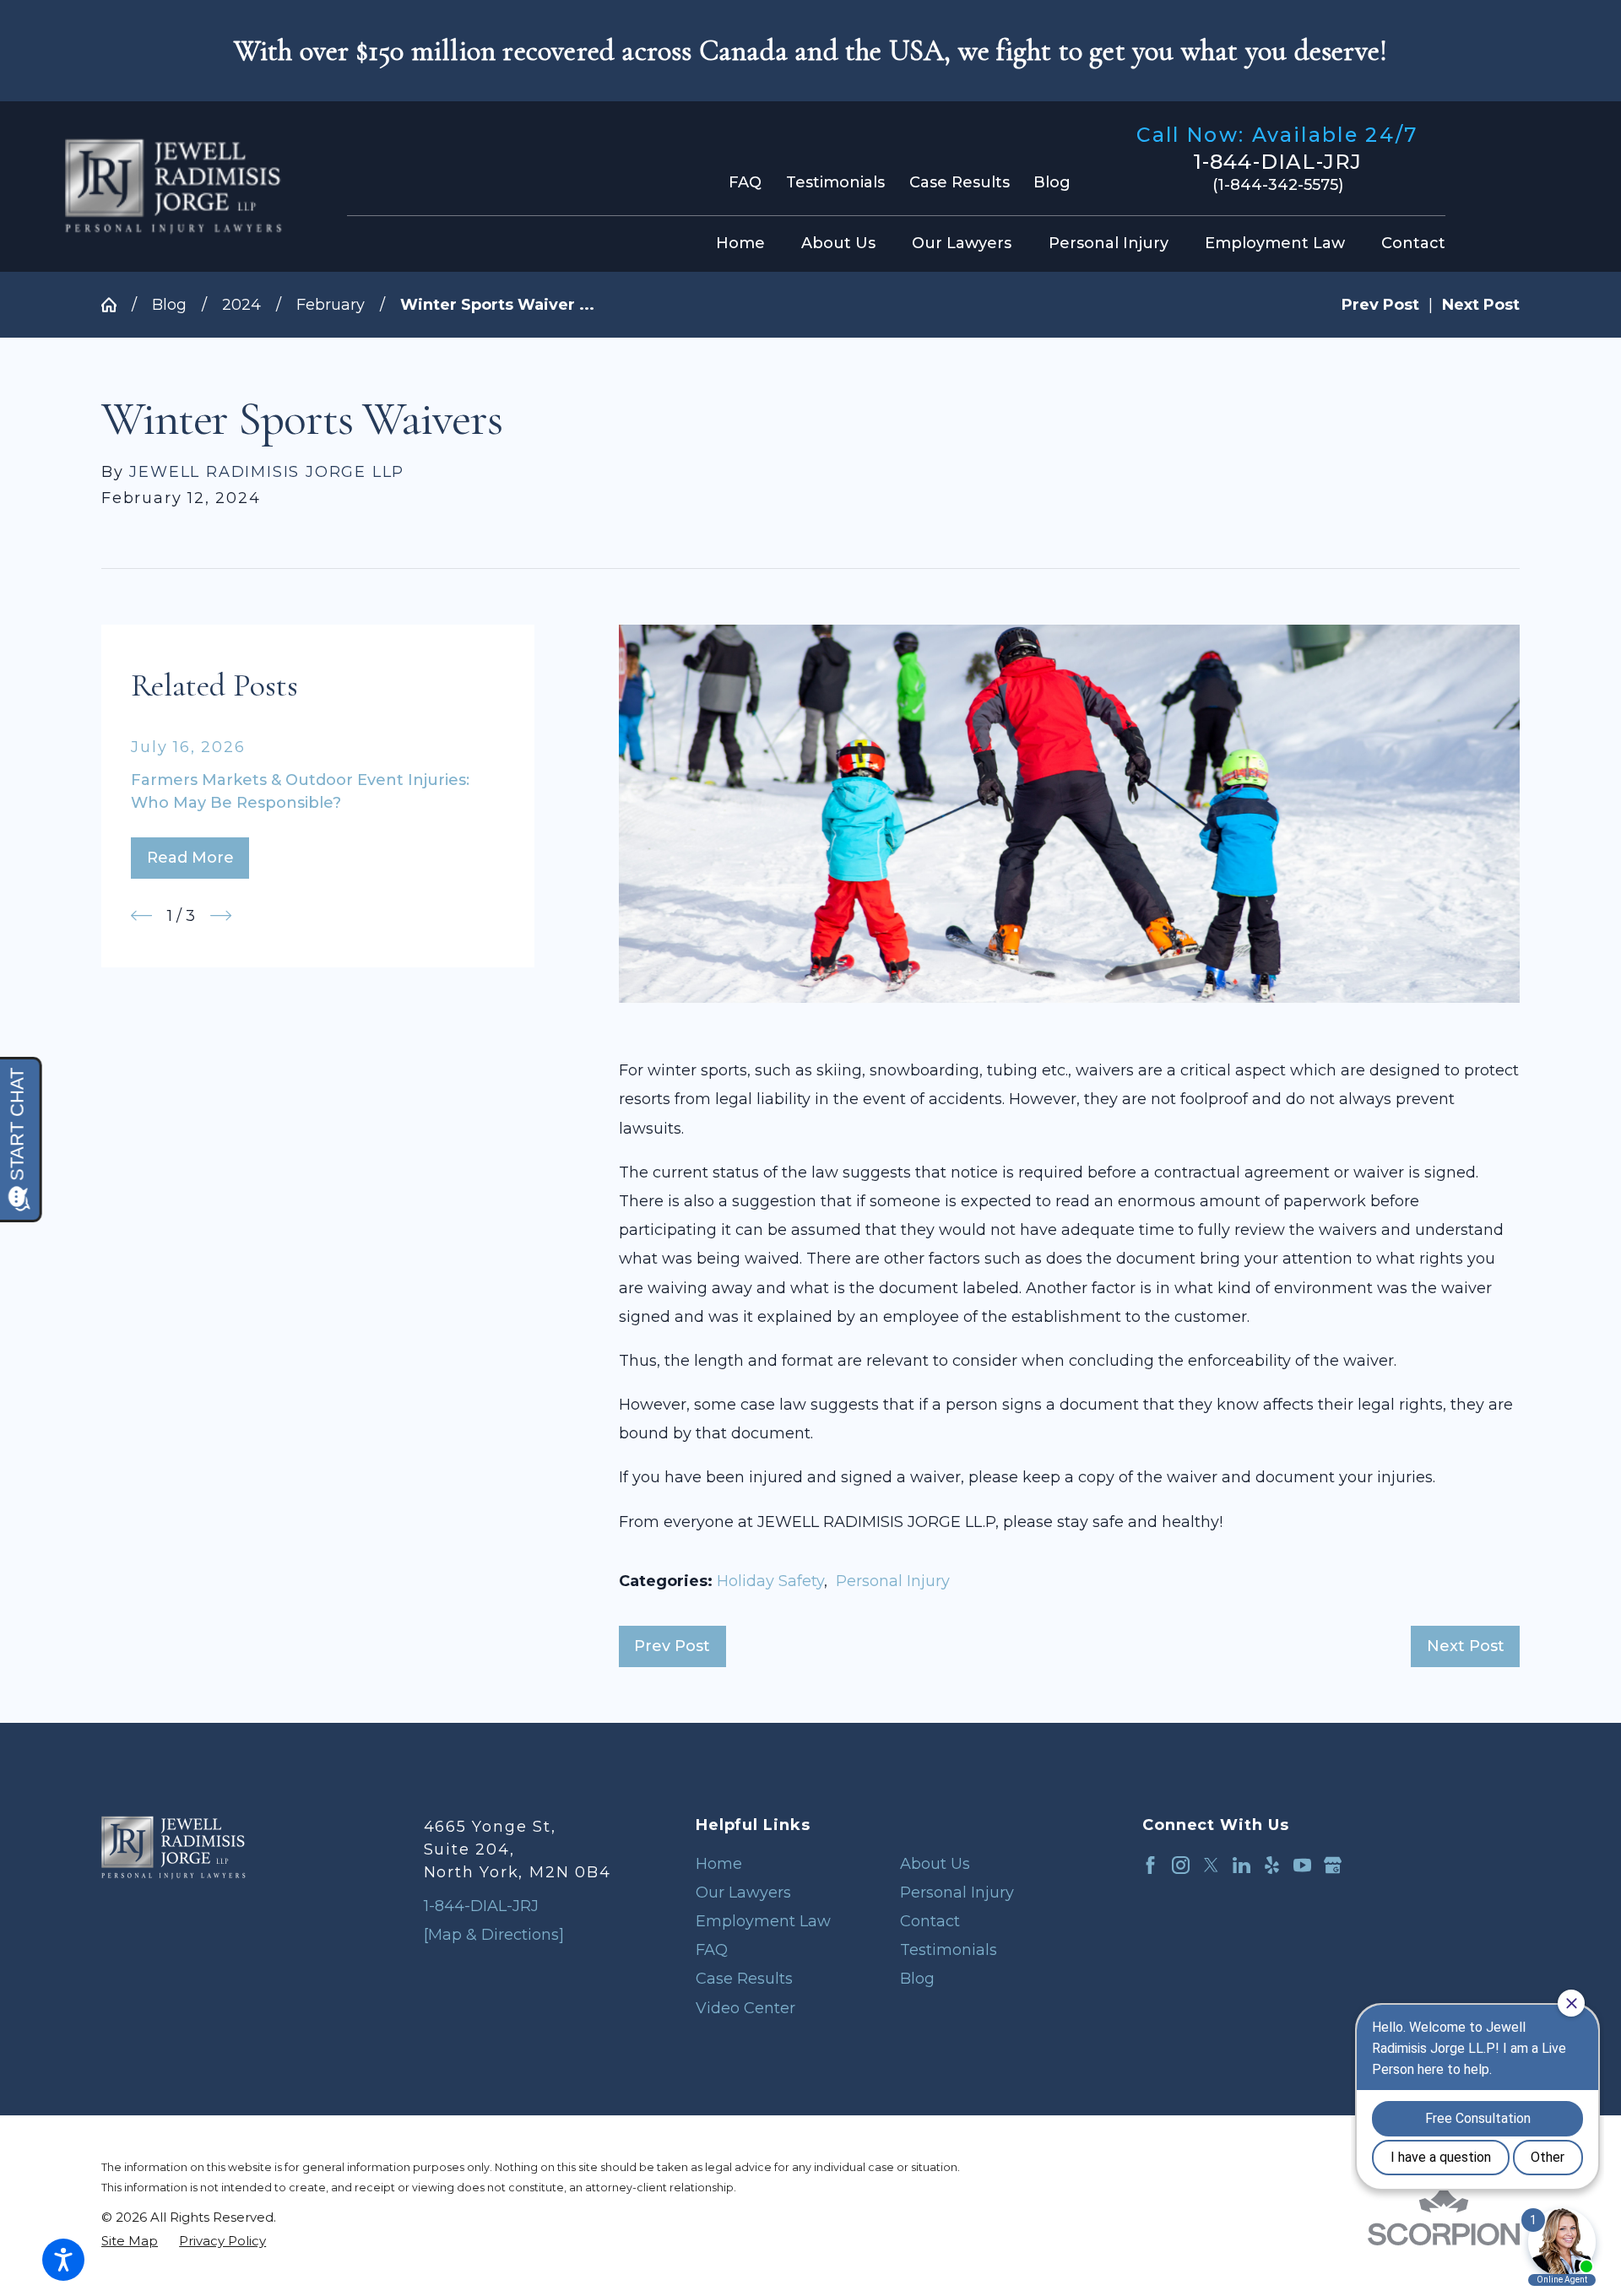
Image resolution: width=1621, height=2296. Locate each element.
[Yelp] (1272, 1865)
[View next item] (221, 915)
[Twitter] (1211, 1865)
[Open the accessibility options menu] (63, 2260)
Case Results (960, 182)
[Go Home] (117, 305)
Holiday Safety (770, 1581)
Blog (1052, 182)
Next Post (1466, 1646)
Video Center (745, 2008)
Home (719, 1864)
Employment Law (763, 1921)
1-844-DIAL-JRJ (1278, 162)
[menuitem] (745, 244)
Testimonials (835, 182)
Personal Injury (893, 1581)
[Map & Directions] (494, 1935)
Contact (930, 1921)
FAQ (745, 182)
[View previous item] (141, 915)
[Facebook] (1150, 1865)
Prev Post (672, 1646)
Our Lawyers (743, 1893)
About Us (935, 1864)
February (331, 305)
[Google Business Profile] (1333, 1865)
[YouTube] (1302, 1865)
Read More (190, 858)
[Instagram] (1181, 1865)
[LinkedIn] (1242, 1865)
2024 (241, 305)
